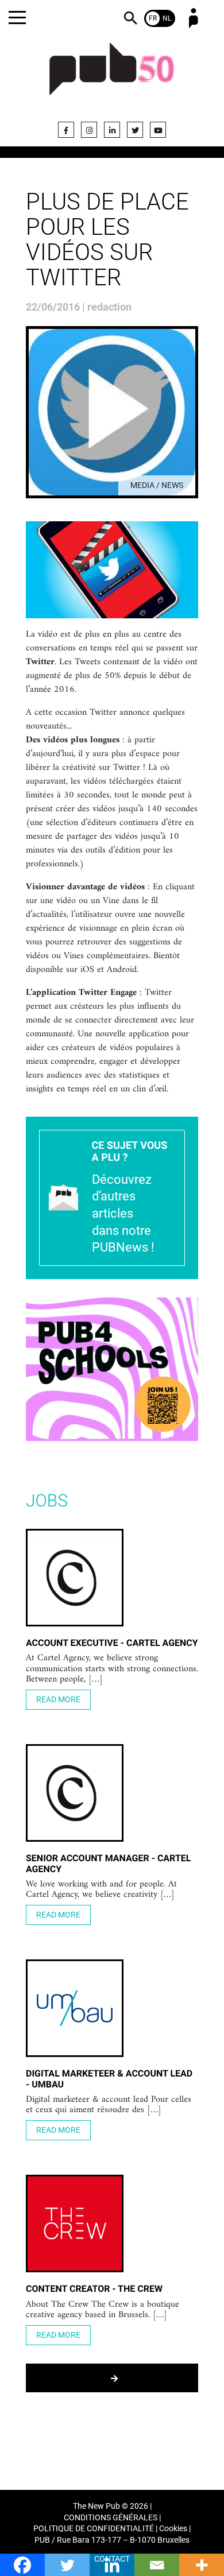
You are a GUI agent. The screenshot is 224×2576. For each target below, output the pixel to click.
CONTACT (112, 2559)
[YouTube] (158, 130)
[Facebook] (66, 130)
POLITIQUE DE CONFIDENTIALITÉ (94, 2529)
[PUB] (112, 76)
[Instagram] (89, 130)
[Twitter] (135, 130)
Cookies (173, 2529)
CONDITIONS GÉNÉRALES (111, 2518)
